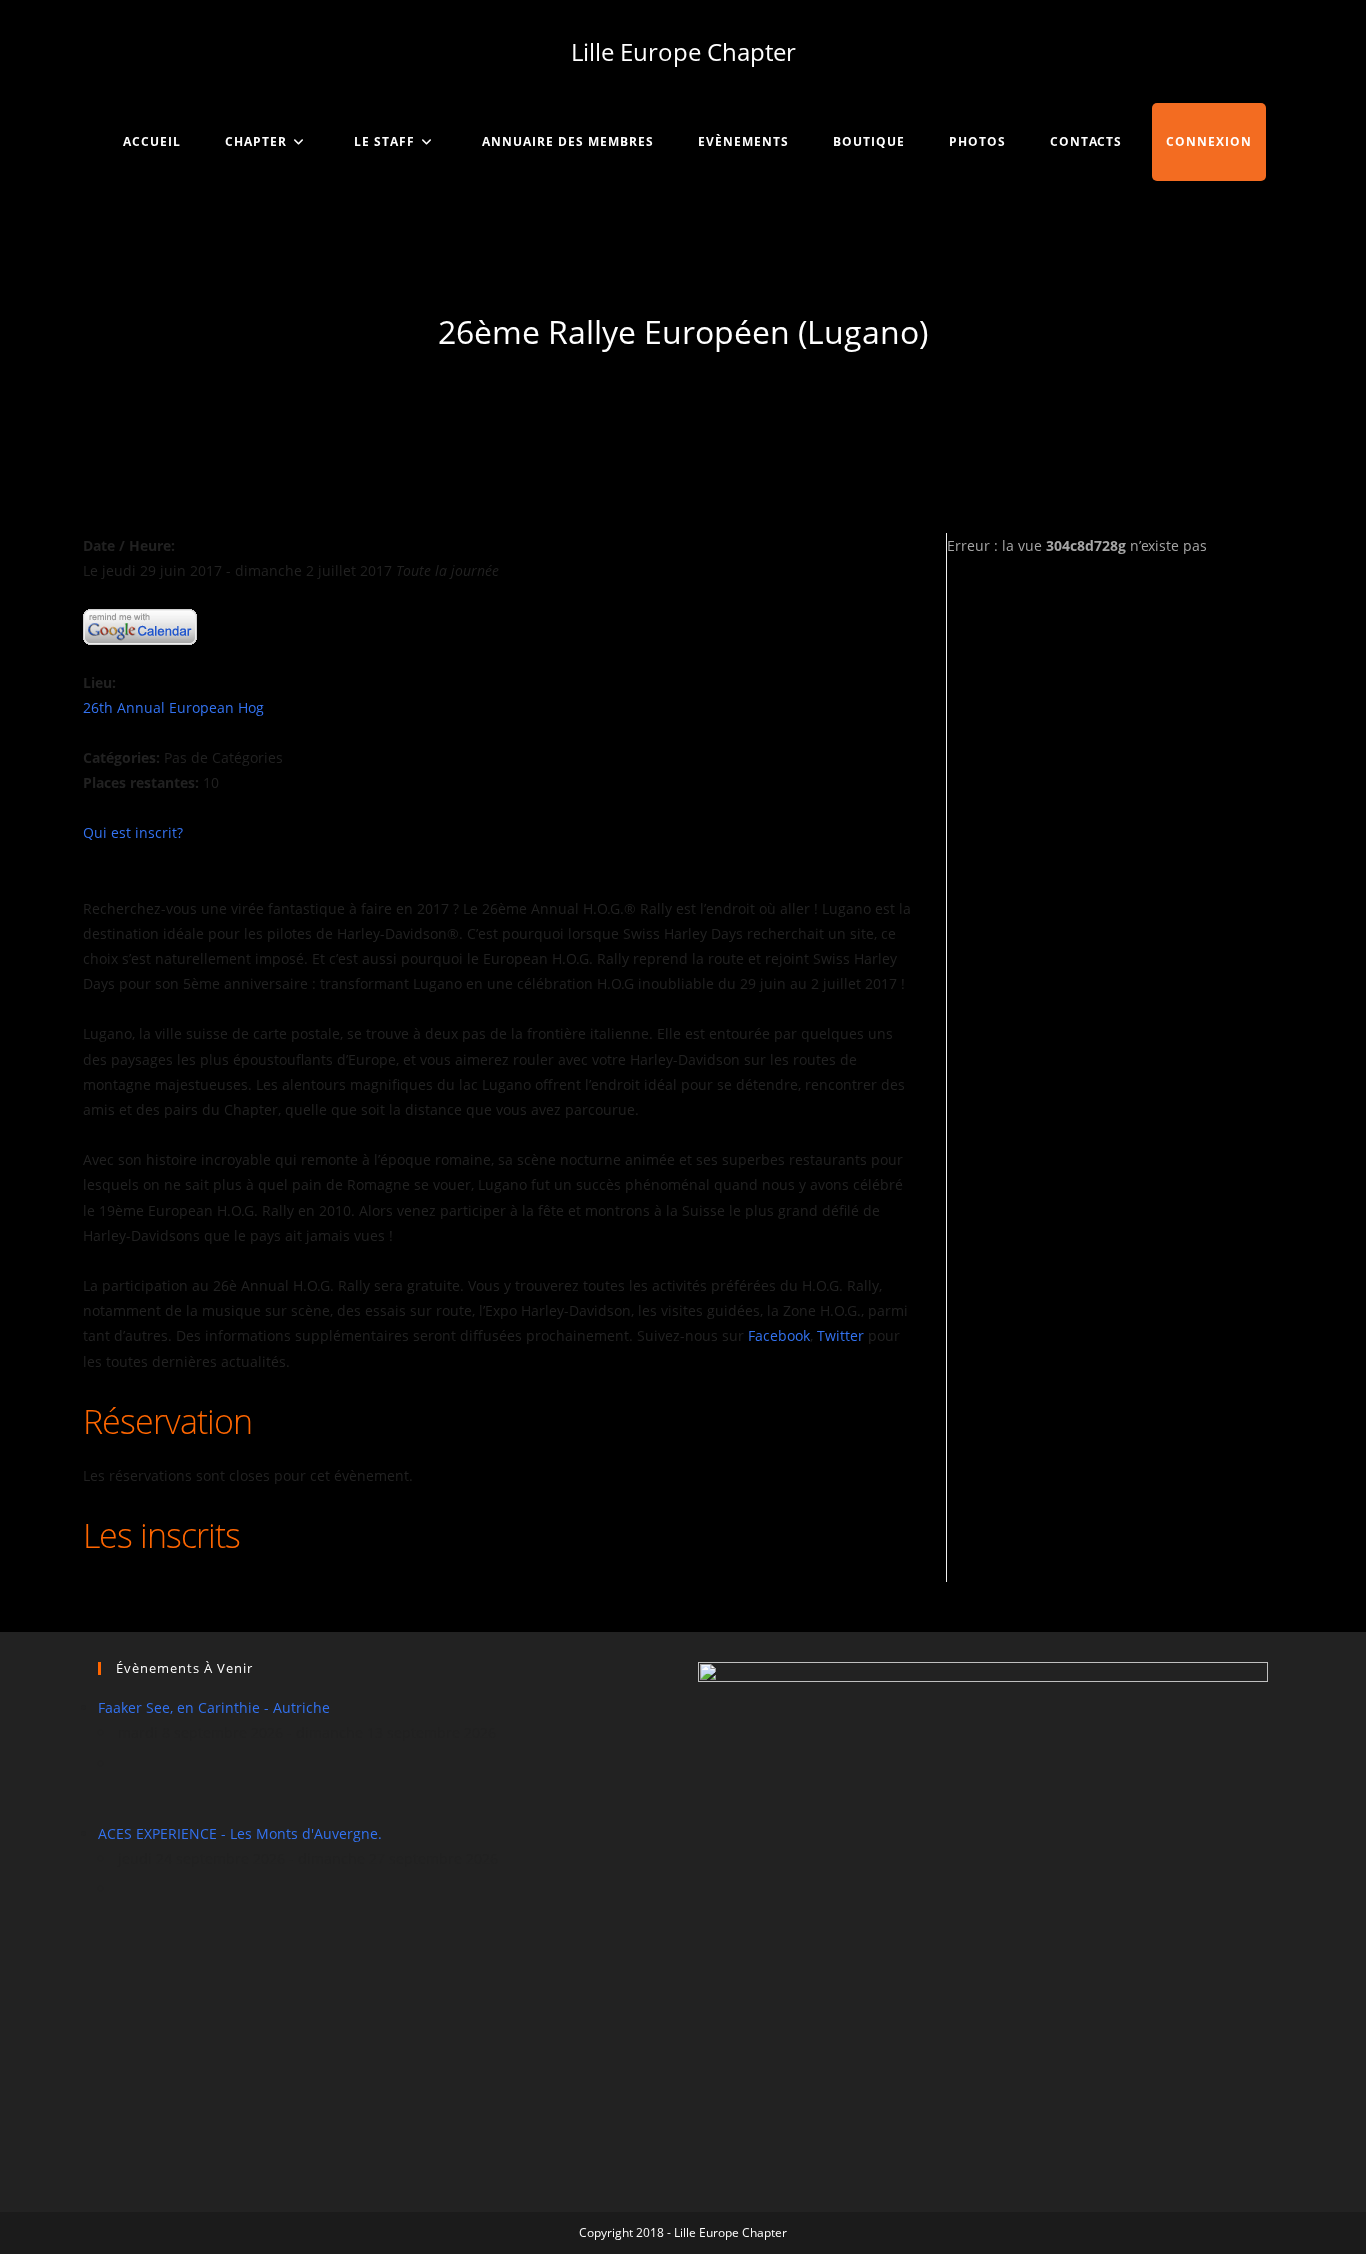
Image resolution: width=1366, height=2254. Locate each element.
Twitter (840, 1335)
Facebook (779, 1335)
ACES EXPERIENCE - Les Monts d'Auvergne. (240, 1833)
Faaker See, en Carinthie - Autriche (214, 1707)
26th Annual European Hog (173, 707)
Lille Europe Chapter (683, 51)
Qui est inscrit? (133, 832)
